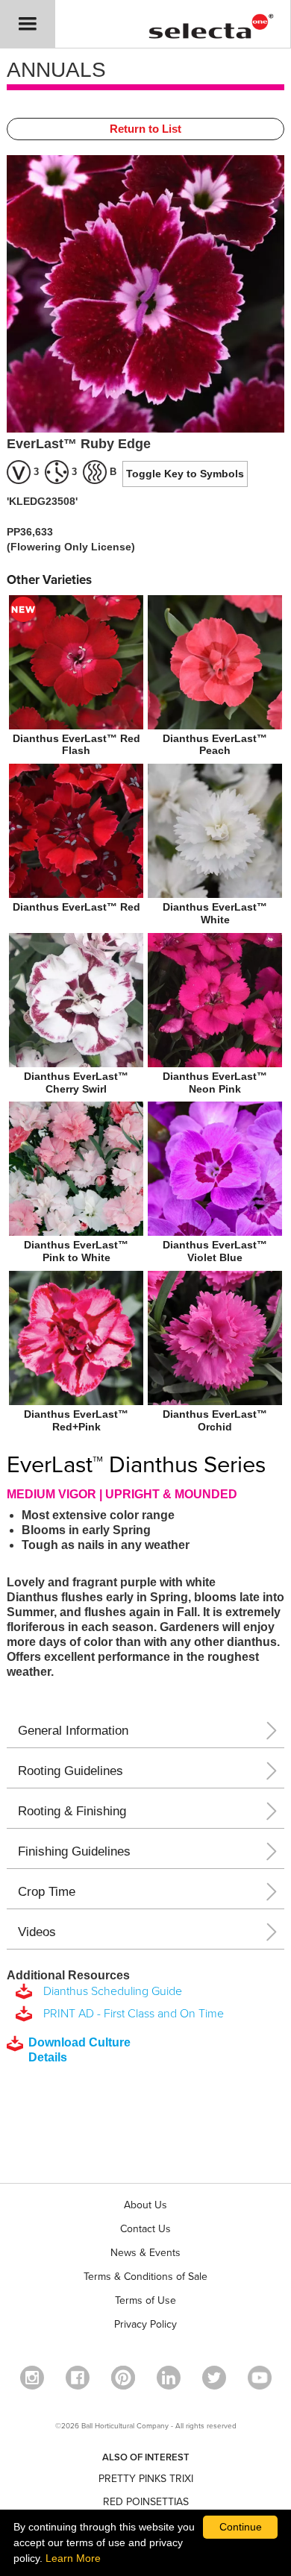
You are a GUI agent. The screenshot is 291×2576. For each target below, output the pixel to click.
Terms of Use (145, 2300)
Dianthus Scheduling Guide (110, 1991)
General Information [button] (73, 1731)
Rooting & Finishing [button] (72, 1811)
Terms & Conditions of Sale (145, 2277)
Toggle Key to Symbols (185, 474)
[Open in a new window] (123, 2378)
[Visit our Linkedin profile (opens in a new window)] (169, 2378)
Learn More (73, 2558)
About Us (145, 2205)
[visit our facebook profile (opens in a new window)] (78, 2378)
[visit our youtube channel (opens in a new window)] (260, 2378)
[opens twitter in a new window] (214, 2378)
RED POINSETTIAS (146, 2502)
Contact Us (145, 2229)
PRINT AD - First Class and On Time (131, 2014)
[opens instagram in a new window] (32, 2378)
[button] (28, 24)
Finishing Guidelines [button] (74, 1851)
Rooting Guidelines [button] (71, 1771)
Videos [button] (37, 1932)
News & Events (145, 2253)
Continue (241, 2527)
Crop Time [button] (47, 1892)
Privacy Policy (145, 2324)
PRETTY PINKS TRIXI (146, 2479)
